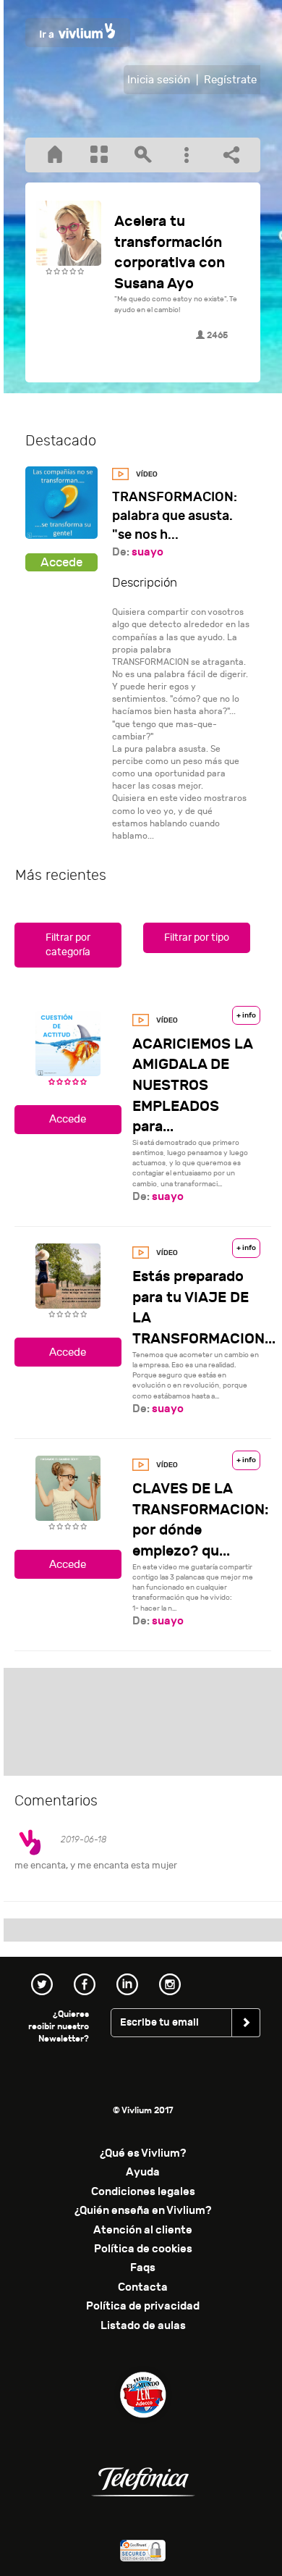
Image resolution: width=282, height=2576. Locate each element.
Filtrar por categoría (68, 945)
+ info (246, 1015)
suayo (148, 552)
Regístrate (230, 80)
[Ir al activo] (61, 562)
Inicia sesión (159, 80)
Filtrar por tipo (197, 937)
